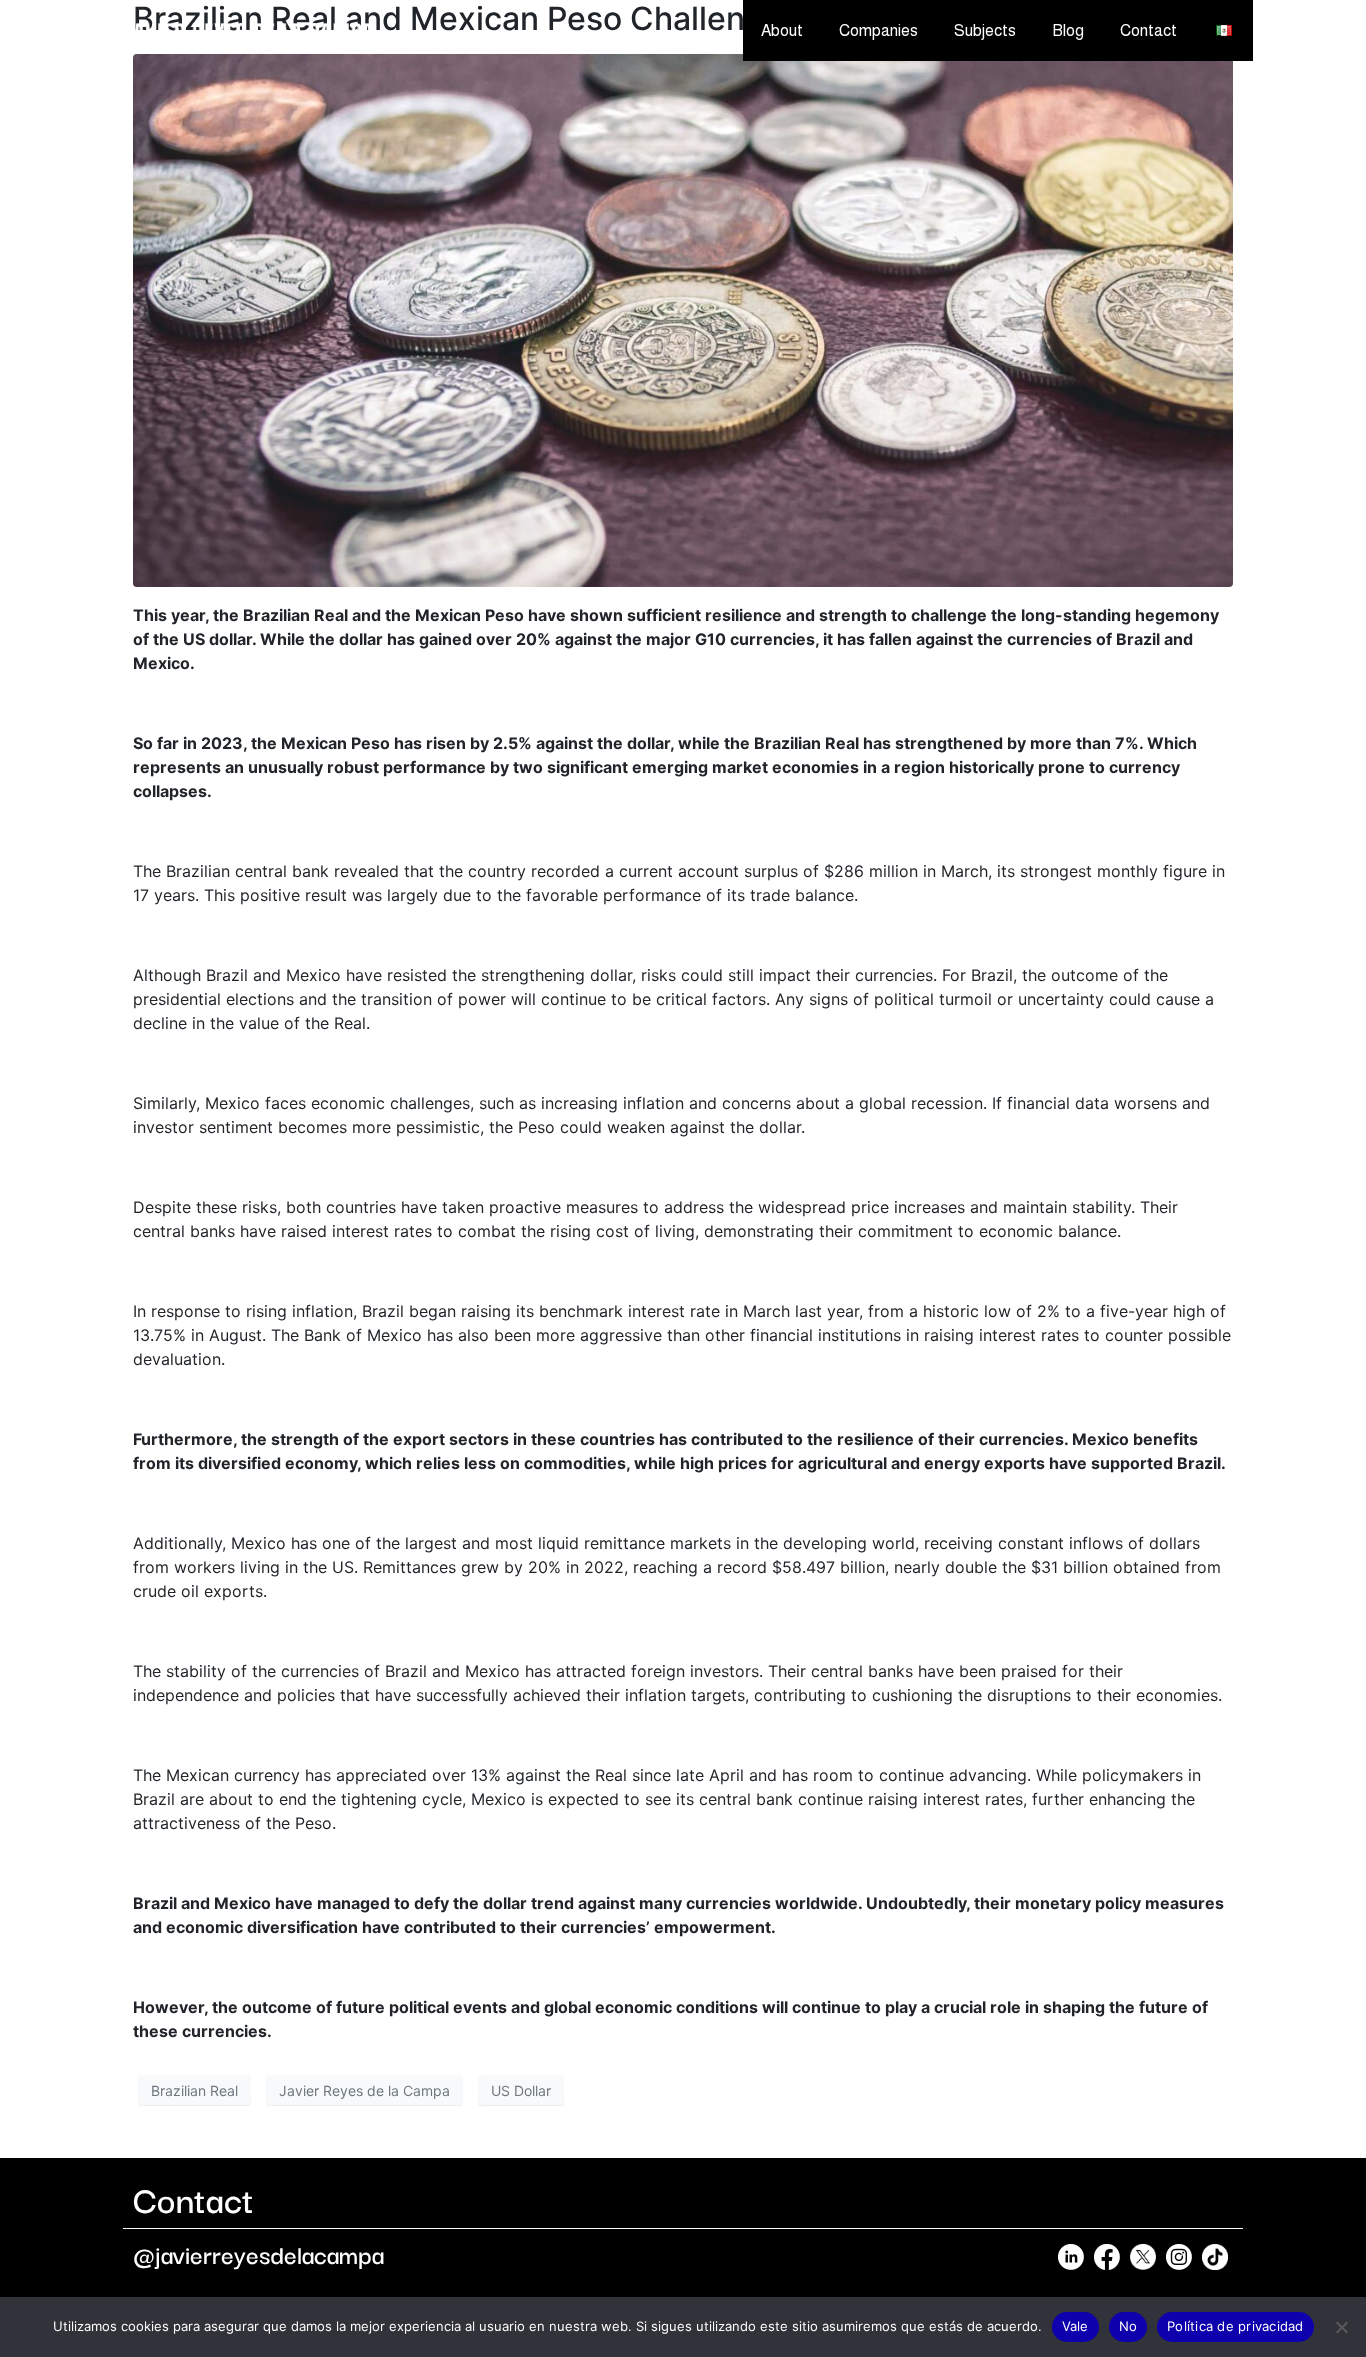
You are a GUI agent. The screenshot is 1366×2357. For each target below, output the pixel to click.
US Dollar (521, 2090)
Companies (878, 30)
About (782, 30)
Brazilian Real (194, 2090)
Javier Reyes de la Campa (364, 2090)
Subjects (985, 30)
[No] (1341, 2327)
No (1128, 2326)
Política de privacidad (1235, 2326)
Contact (1148, 30)
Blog (1068, 30)
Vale (1075, 2326)
